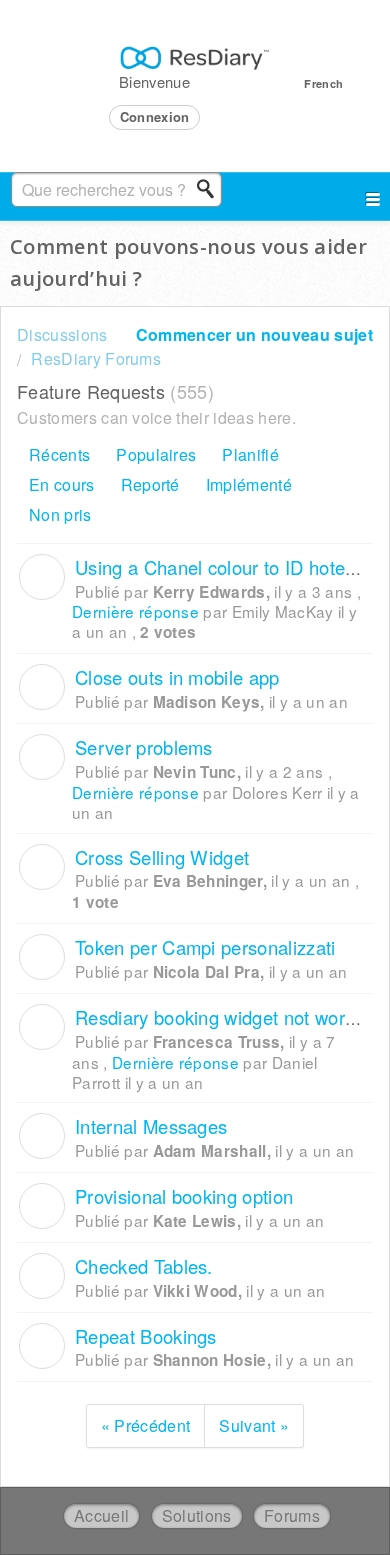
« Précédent (146, 1425)
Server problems (144, 747)
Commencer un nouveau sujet (254, 334)
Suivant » (254, 1425)
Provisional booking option (184, 1196)
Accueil (101, 1515)
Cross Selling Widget (162, 857)
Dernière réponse (135, 611)
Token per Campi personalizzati (205, 947)
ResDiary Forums (96, 358)
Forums (292, 1515)
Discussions (62, 334)
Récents (59, 454)
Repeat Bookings (146, 1336)
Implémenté (249, 484)
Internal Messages (151, 1126)
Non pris (60, 514)
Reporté (150, 484)
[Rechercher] (211, 189)
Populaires (156, 454)
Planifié (250, 454)
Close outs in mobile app (177, 677)
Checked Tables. (144, 1266)
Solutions (197, 1515)
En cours (62, 484)
